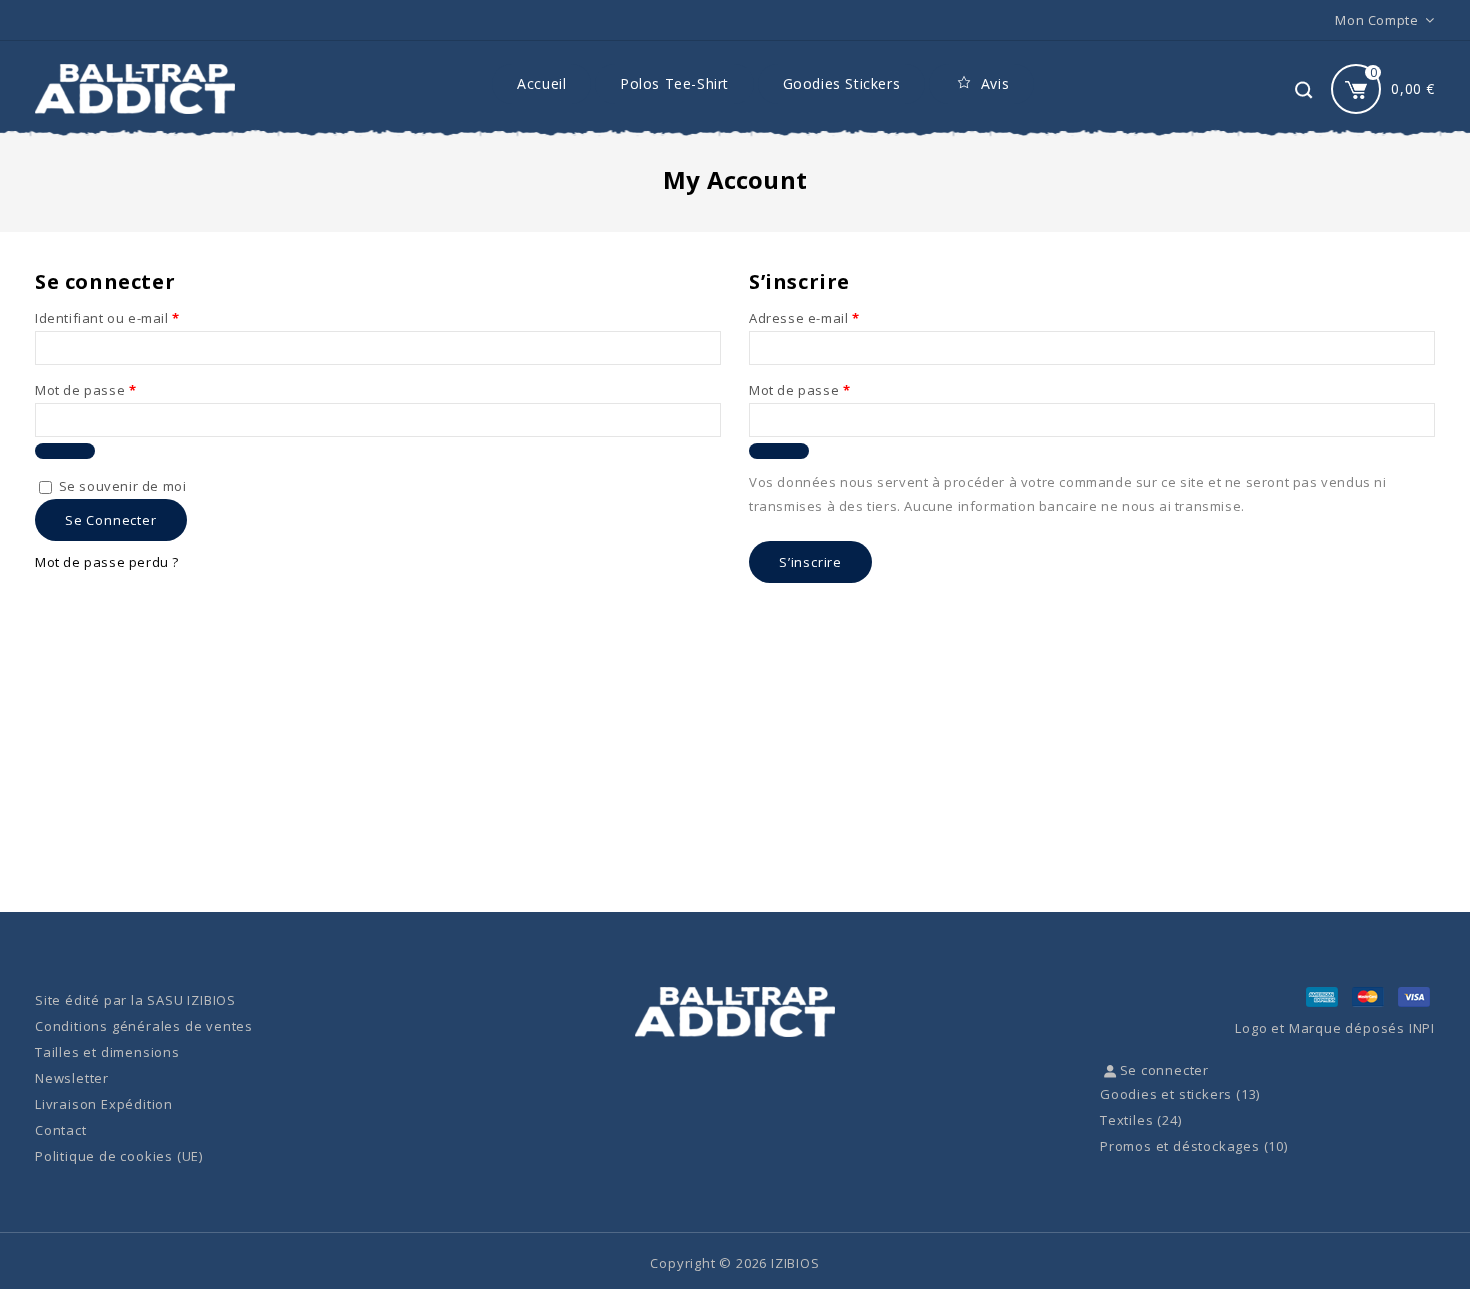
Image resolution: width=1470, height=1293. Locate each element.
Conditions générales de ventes (144, 1026)
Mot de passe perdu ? (107, 562)
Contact (61, 1130)
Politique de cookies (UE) (119, 1156)
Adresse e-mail (804, 318)
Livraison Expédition (104, 1104)
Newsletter (72, 1078)
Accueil (541, 83)
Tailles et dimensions (107, 1052)
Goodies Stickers (842, 83)
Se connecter (111, 520)
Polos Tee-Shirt (674, 83)
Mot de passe (85, 390)
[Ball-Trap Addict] (135, 89)
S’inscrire (810, 562)
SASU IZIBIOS (191, 1000)
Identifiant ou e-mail (107, 318)
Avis (995, 83)
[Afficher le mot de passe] (65, 451)
